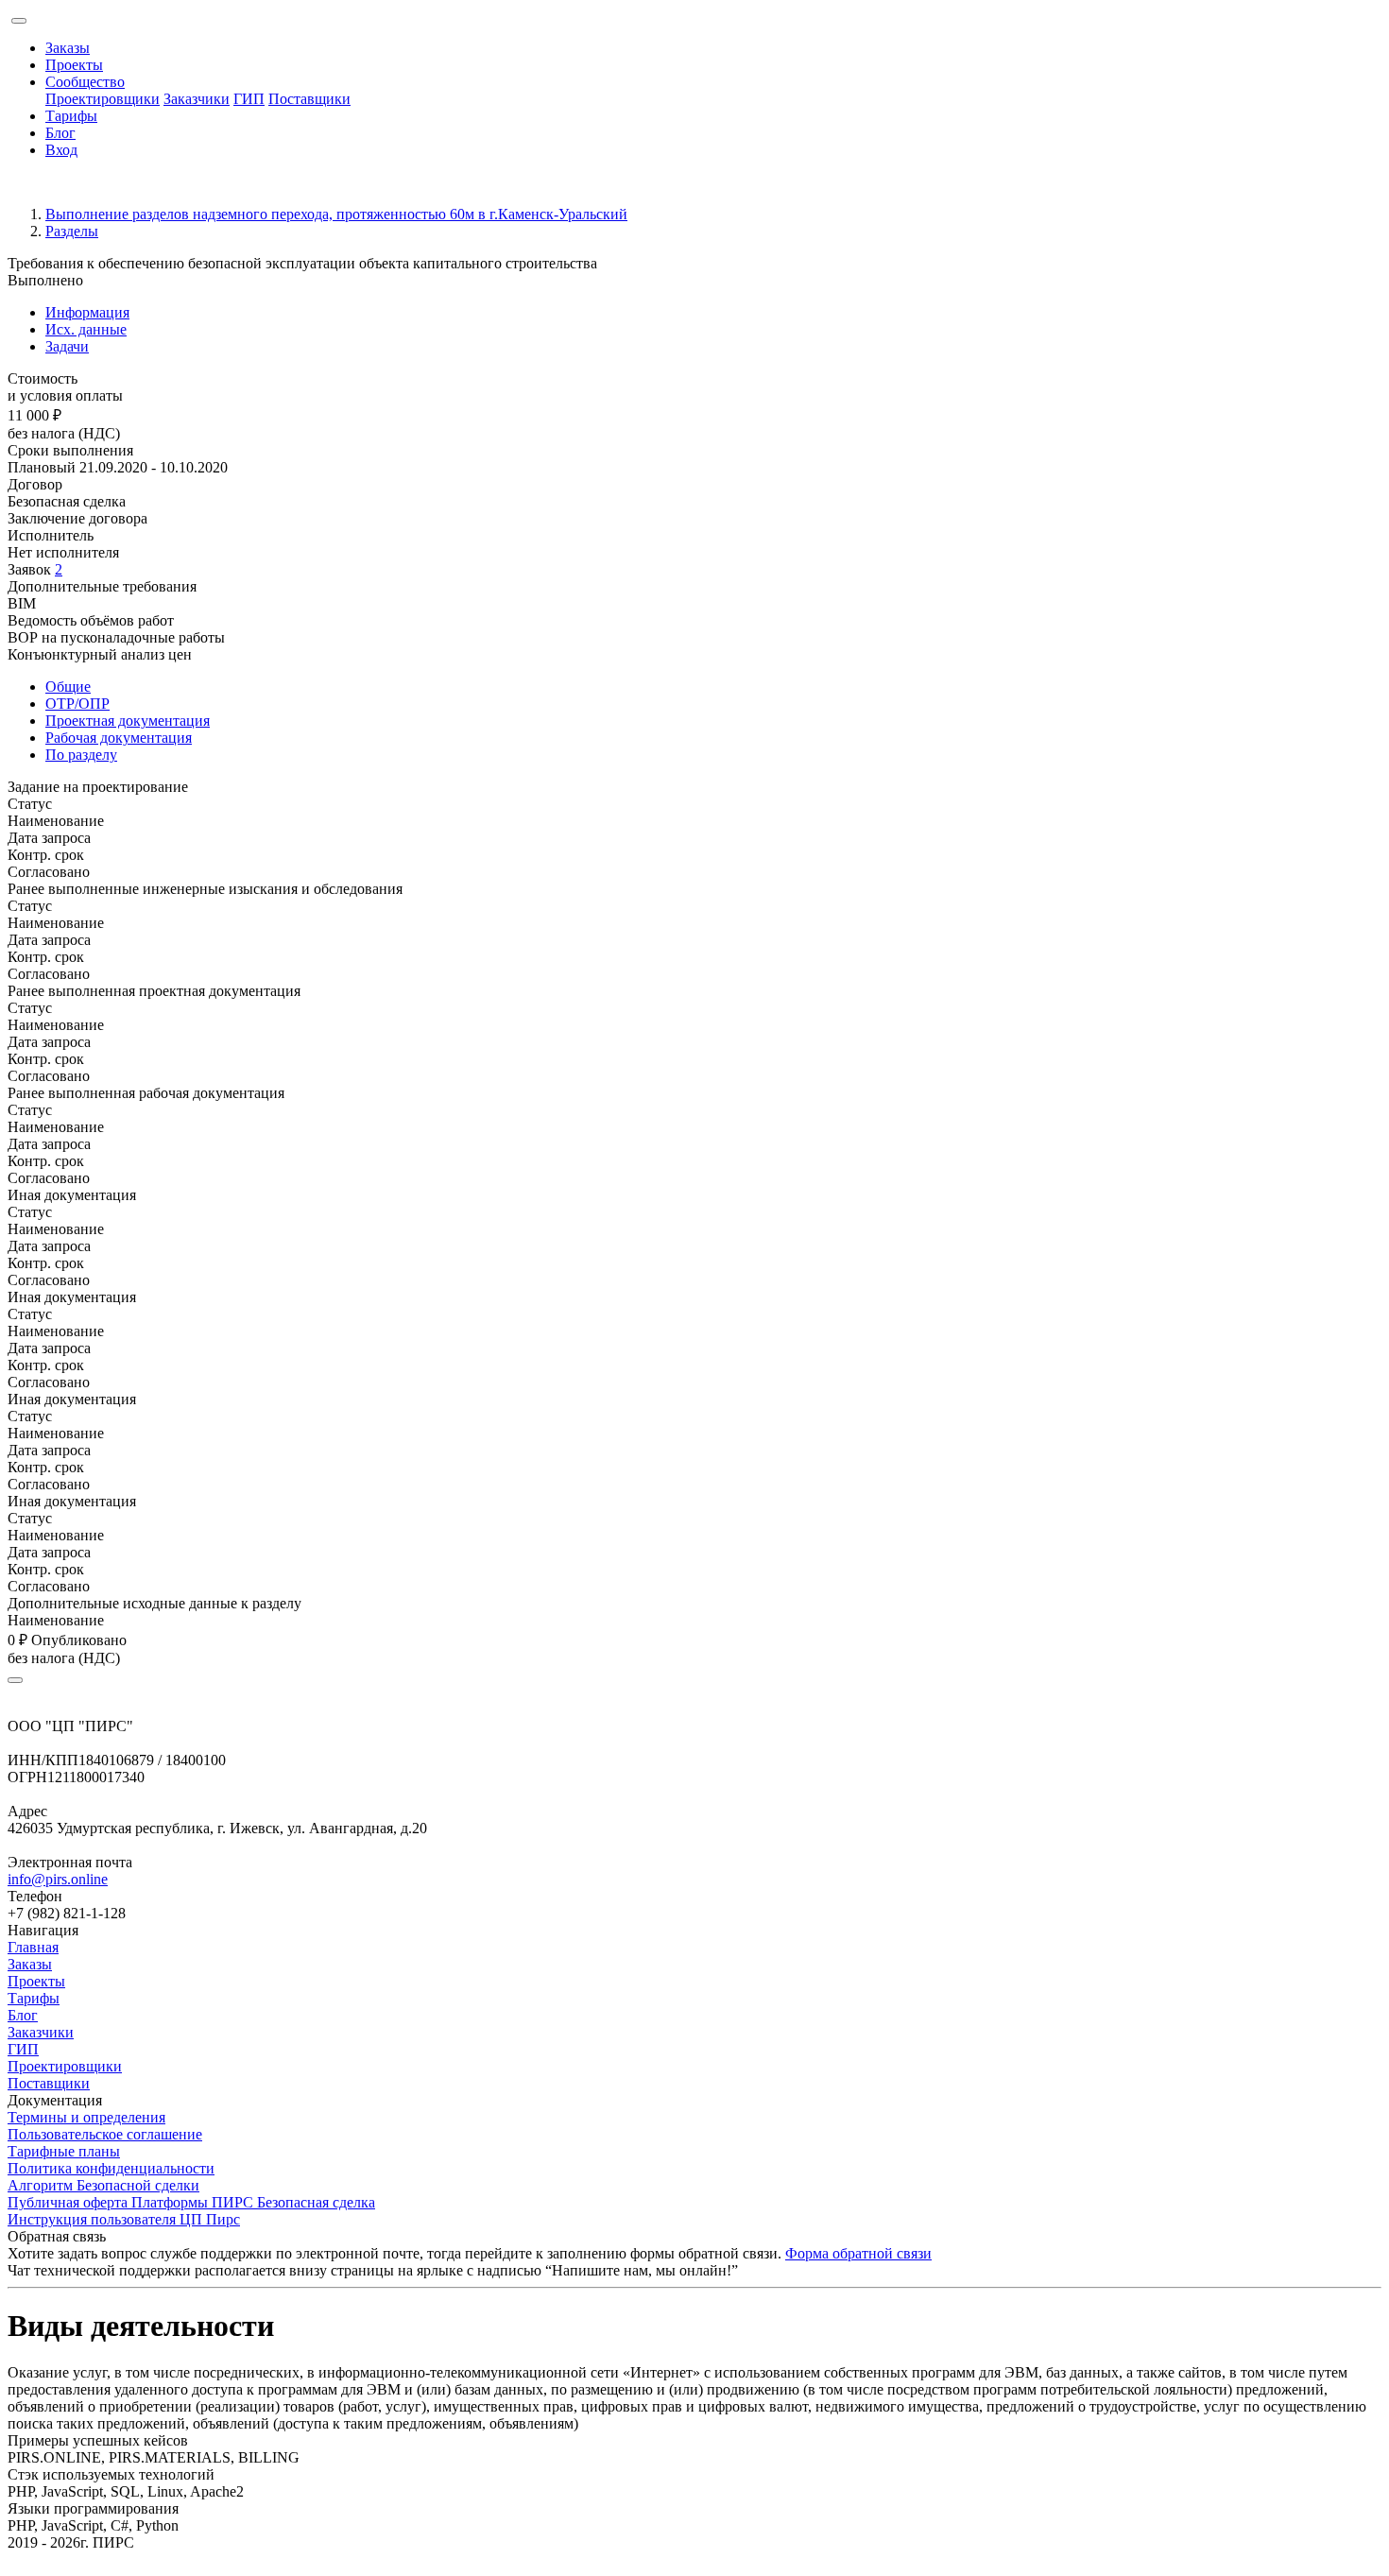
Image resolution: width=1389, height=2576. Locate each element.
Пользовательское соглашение (105, 2134)
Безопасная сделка (67, 501)
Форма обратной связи (858, 2253)
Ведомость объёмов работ (91, 620)
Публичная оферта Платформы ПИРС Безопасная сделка (191, 2202)
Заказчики (197, 99)
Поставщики (309, 99)
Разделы (72, 231)
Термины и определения (86, 2117)
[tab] (713, 313)
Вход (61, 150)
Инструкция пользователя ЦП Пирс (124, 2219)
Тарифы (71, 116)
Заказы (68, 48)
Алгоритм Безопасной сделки (103, 2185)
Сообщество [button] (85, 82)
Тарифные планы (64, 2151)
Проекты (74, 65)
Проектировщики (103, 99)
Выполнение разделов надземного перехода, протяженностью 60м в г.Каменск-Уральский (336, 214)
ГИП (249, 99)
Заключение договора (77, 518)
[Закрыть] (15, 1680)
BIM (22, 603)
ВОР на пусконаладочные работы (116, 637)
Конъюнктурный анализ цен (100, 654)
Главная (33, 1947)
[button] (694, 787)
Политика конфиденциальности (111, 2168)
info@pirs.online (58, 1879)
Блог (60, 133)
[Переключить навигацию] (19, 21)
